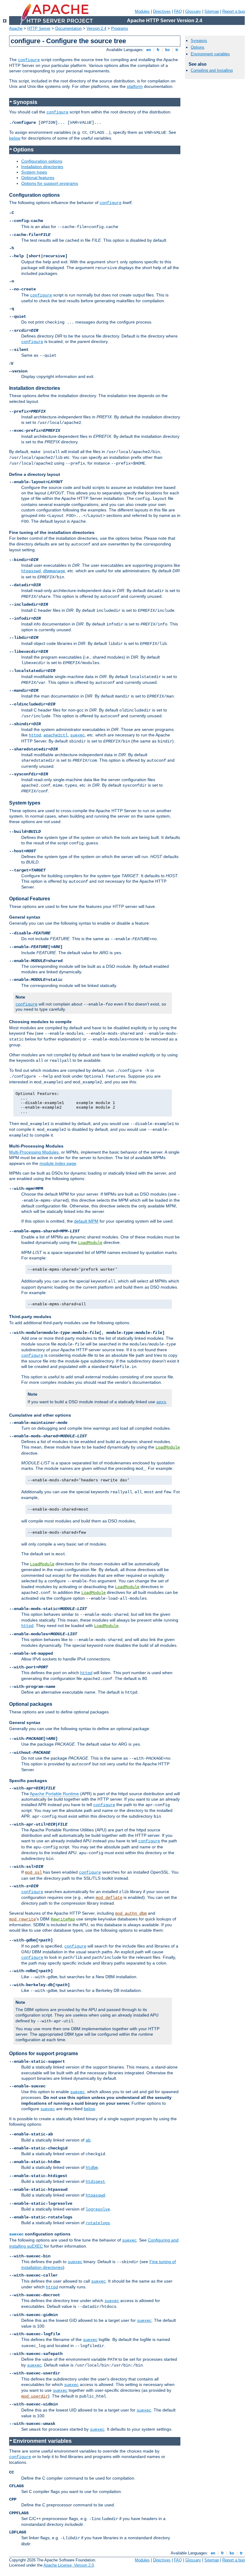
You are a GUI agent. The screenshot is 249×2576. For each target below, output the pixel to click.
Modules (142, 11)
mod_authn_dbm (131, 1913)
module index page (58, 1163)
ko (167, 50)
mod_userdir (35, 2396)
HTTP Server (39, 28)
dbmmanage (54, 571)
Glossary (193, 11)
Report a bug (234, 11)
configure (29, 60)
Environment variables (210, 54)
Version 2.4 (96, 28)
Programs (120, 28)
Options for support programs (50, 183)
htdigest (95, 2182)
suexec (77, 735)
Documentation (68, 28)
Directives (162, 11)
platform (135, 86)
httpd (35, 735)
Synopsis (199, 41)
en (149, 50)
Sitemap (212, 11)
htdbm (92, 2168)
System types (34, 172)
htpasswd (31, 571)
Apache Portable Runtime (54, 1794)
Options (198, 47)
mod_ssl (33, 1872)
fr (158, 50)
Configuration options (42, 161)
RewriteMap (63, 1919)
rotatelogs (98, 2223)
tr (177, 50)
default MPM (86, 1221)
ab (88, 2140)
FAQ (178, 11)
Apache (16, 28)
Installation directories (42, 167)
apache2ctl (56, 735)
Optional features (38, 178)
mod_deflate (109, 1898)
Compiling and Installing (212, 70)
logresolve (98, 2209)
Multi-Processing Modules (34, 1152)
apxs (161, 1402)
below (15, 138)
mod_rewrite (22, 1919)
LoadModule (90, 1243)
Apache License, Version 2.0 (69, 2565)
